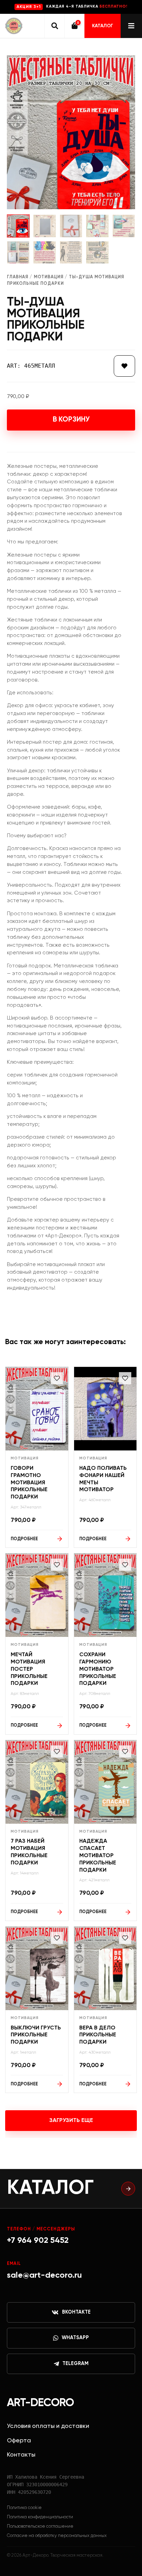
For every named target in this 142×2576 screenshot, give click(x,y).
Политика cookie (24, 2508)
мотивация (49, 277)
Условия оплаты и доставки (48, 2426)
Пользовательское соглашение (40, 2526)
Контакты (21, 2455)
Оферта (19, 2441)
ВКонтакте (76, 2312)
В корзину (71, 420)
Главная (18, 277)
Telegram (75, 2364)
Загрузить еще (71, 2121)
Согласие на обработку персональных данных (57, 2536)
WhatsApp (75, 2338)
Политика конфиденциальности (40, 2517)
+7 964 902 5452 (38, 2240)
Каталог (103, 26)
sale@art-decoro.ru (44, 2275)
